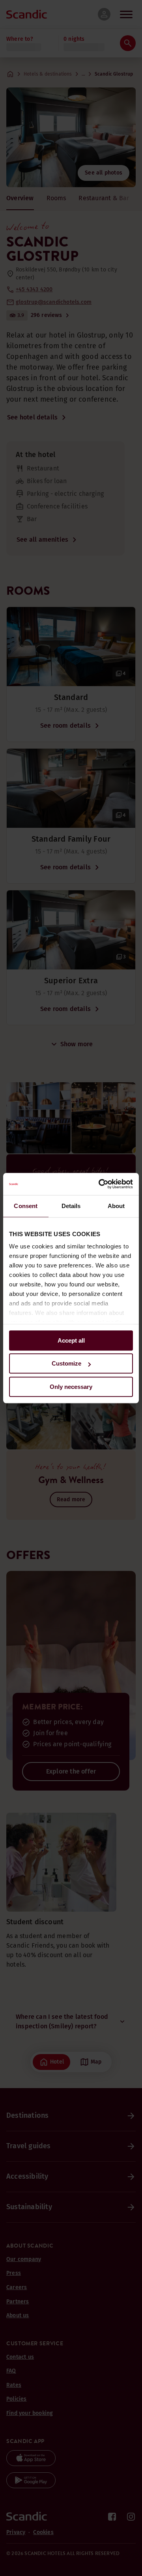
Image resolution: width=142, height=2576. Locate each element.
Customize (66, 1363)
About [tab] (116, 1206)
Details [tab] (71, 1206)
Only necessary (71, 1387)
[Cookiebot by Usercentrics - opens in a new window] (100, 1184)
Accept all (71, 1340)
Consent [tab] (26, 1206)
